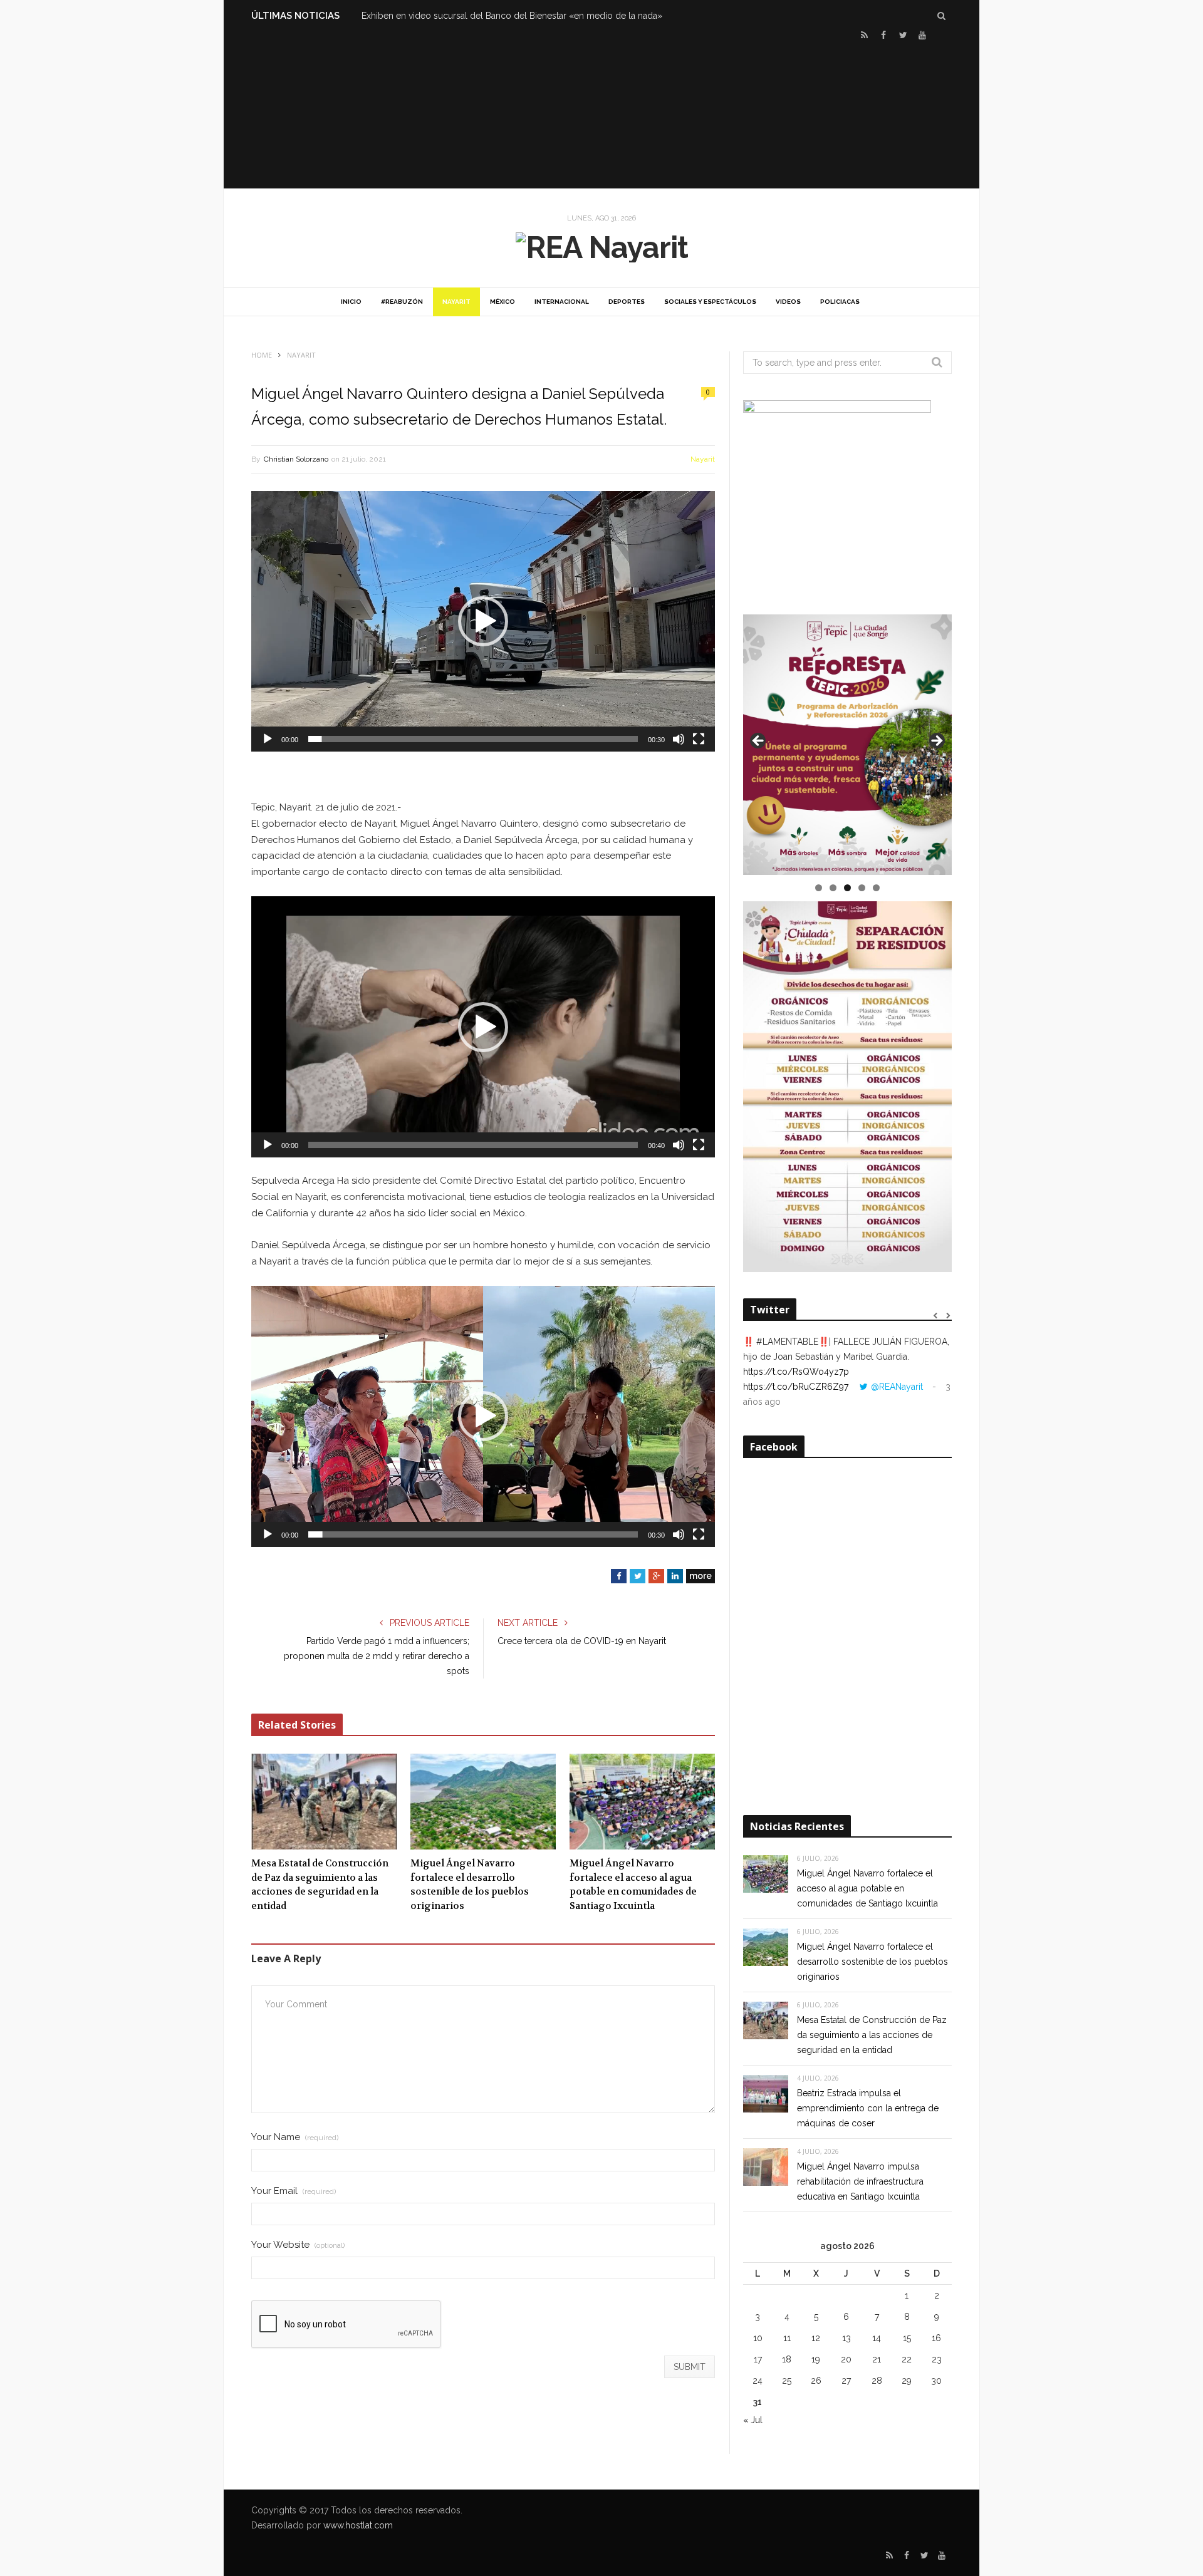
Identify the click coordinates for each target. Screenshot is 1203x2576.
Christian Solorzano (296, 459)
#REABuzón (402, 302)
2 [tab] (833, 888)
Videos (788, 302)
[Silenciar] (679, 739)
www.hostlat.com (358, 2525)
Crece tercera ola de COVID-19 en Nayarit (582, 1641)
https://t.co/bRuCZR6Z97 (796, 1387)
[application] (483, 621)
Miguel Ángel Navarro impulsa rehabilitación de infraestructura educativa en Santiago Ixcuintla (860, 2181)
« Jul (753, 2420)
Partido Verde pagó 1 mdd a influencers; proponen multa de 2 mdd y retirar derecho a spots (377, 1656)
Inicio (351, 302)
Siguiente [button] (936, 742)
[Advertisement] (601, 113)
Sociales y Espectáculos (710, 302)
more (700, 1576)
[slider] (473, 739)
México (503, 302)
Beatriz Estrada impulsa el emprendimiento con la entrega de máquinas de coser (868, 2108)
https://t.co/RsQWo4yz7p (796, 1372)
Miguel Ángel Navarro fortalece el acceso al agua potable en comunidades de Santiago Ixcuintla (633, 1885)
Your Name (295, 2137)
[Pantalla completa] (699, 739)
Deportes (627, 302)
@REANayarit (897, 1387)
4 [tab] (862, 888)
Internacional (562, 302)
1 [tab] (819, 888)
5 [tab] (876, 888)
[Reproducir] (268, 739)
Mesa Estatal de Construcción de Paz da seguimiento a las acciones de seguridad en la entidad (320, 1885)
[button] (483, 621)
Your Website (298, 2245)
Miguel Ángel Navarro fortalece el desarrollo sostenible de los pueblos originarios (470, 1885)
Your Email (294, 2191)
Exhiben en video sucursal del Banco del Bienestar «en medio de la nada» (512, 16)
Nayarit (456, 302)
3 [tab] (847, 888)
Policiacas (840, 302)
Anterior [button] (759, 742)
